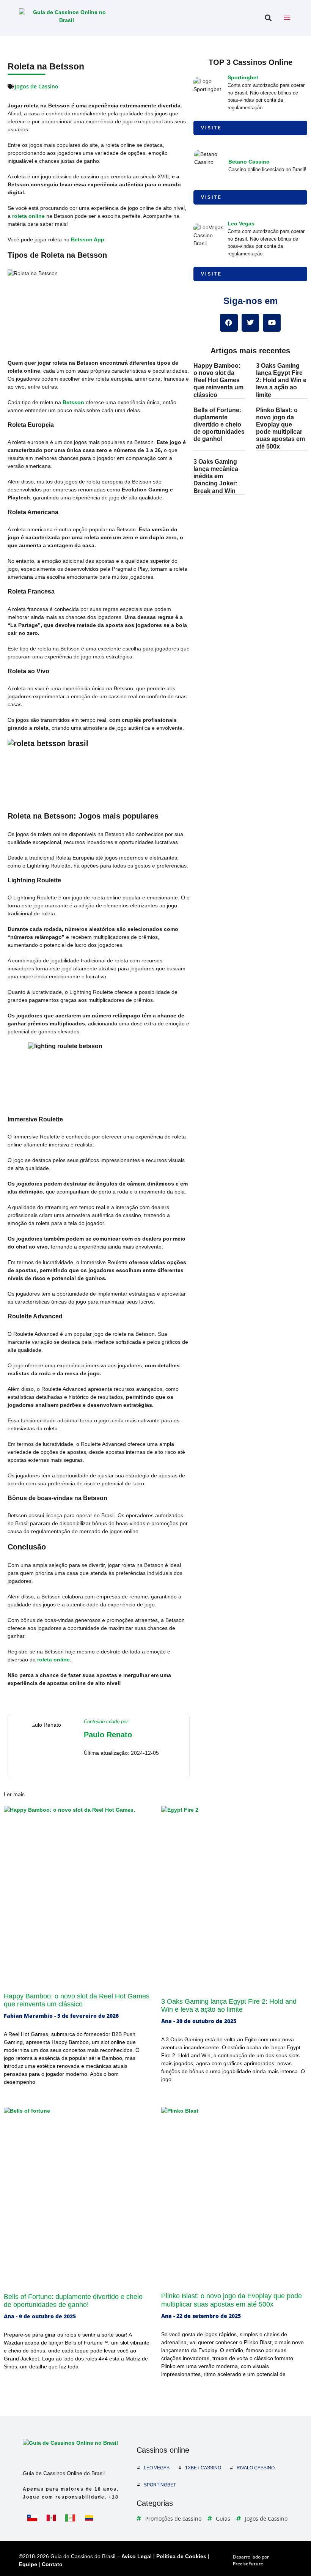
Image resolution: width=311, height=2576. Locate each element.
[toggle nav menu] (287, 18)
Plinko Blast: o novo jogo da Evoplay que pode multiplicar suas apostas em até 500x (232, 2300)
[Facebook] (229, 323)
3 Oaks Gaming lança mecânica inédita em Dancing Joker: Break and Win (216, 476)
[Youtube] (272, 323)
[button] (268, 18)
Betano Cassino (249, 162)
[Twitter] (251, 323)
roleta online (28, 216)
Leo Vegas (241, 224)
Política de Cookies (181, 2556)
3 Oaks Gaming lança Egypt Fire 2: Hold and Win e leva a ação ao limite (281, 380)
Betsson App (88, 239)
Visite (211, 128)
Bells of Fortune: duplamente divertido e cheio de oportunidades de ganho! (219, 425)
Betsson (73, 402)
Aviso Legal (137, 2556)
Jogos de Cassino (37, 86)
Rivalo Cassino (256, 2468)
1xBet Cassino (203, 2468)
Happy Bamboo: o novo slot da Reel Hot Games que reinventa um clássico (218, 380)
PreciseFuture (248, 2564)
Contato (52, 2564)
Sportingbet (243, 77)
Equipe (28, 2564)
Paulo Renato (108, 1735)
